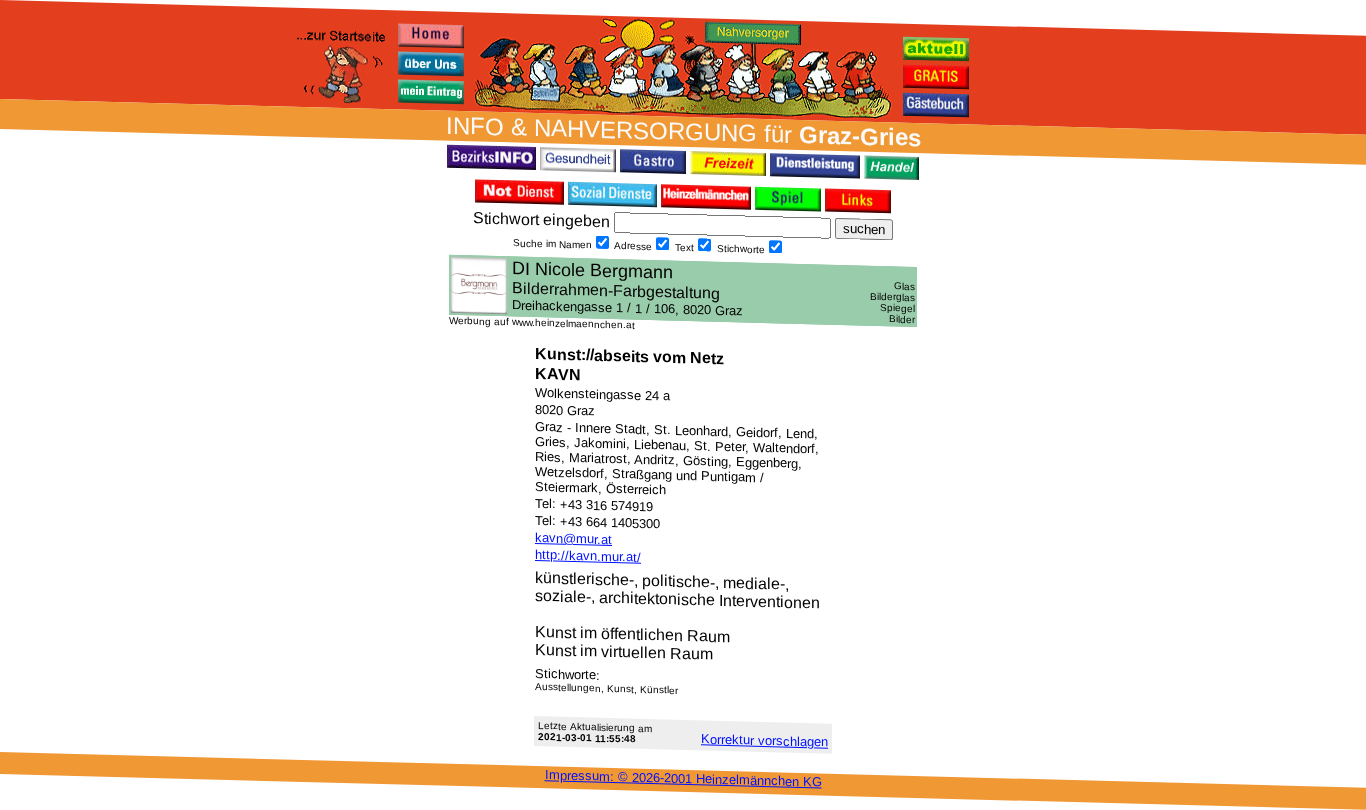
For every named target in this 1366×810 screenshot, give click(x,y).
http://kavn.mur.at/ (588, 556)
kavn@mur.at (573, 538)
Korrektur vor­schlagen (764, 740)
